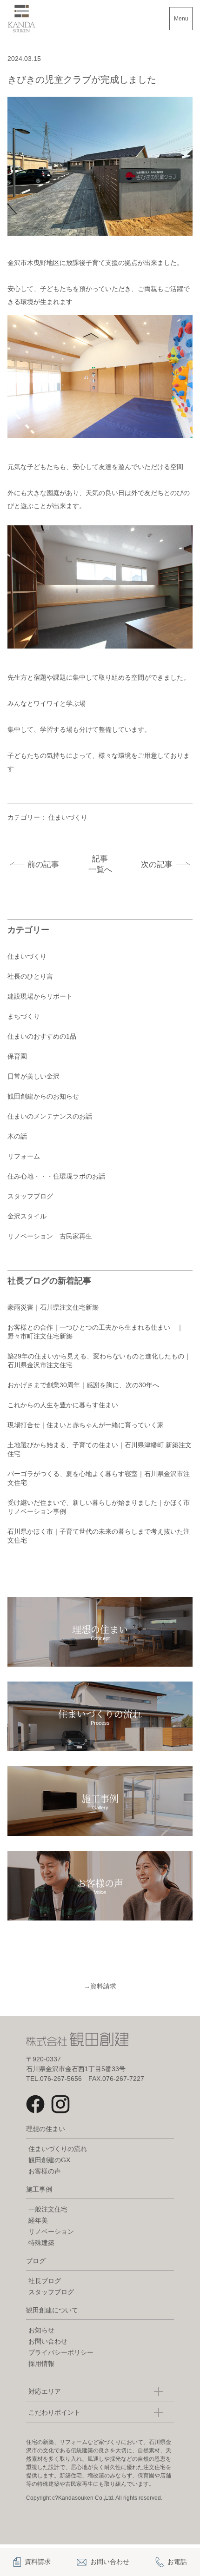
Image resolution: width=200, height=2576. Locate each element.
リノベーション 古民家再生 (50, 1236)
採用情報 (41, 2364)
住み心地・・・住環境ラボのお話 (56, 1176)
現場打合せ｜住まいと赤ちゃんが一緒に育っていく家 (86, 1425)
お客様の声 (45, 2171)
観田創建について (52, 2310)
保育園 (17, 1056)
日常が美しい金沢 (33, 1076)
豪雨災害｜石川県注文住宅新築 (53, 1307)
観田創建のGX (49, 2160)
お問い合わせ (48, 2341)
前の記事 (43, 864)
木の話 (17, 1136)
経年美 (38, 2220)
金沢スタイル (27, 1216)
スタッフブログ (30, 1196)
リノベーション (51, 2232)
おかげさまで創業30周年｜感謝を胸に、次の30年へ (83, 1385)
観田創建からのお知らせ (43, 1096)
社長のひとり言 (30, 976)
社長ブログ (45, 2281)
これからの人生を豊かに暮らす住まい (63, 1405)
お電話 (177, 2562)
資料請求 (100, 1986)
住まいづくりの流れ (58, 2149)
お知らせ (41, 2330)
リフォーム (24, 1156)
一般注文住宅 (48, 2209)
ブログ (36, 2261)
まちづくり (24, 1016)
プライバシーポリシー (61, 2352)
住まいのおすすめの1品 (42, 1036)
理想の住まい (46, 2129)
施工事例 (39, 2189)
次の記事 (157, 864)
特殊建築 (41, 2243)
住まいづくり (68, 817)
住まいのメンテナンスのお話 (50, 1116)
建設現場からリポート (40, 996)
